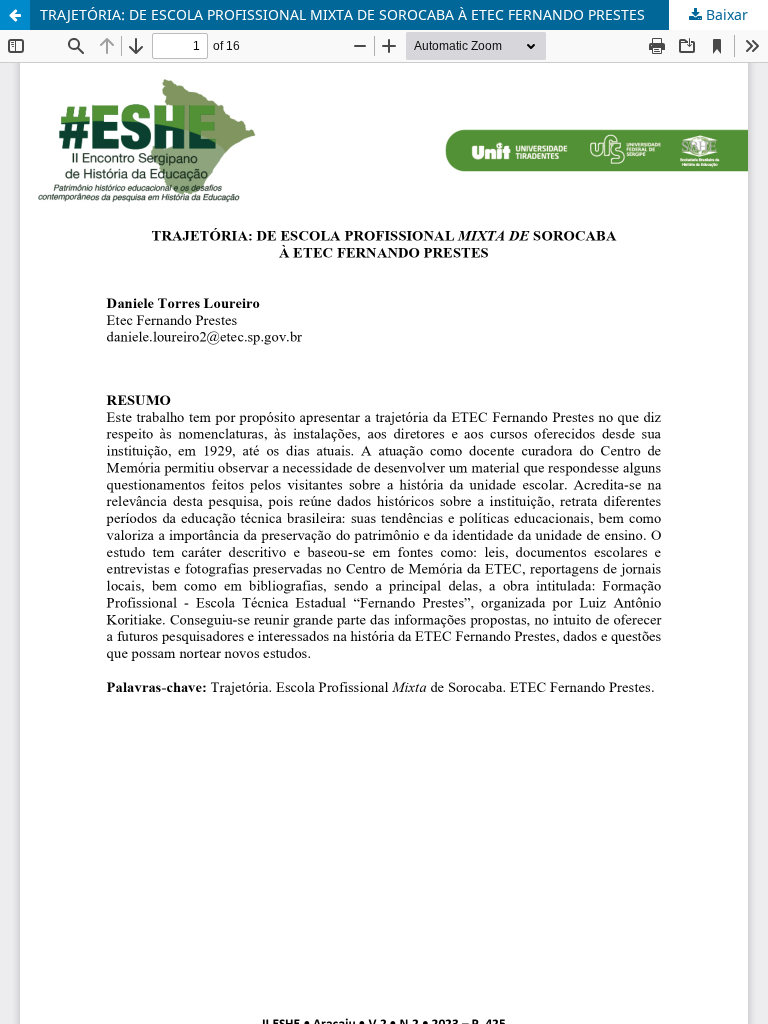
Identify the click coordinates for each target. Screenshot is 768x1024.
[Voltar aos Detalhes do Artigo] (15, 15)
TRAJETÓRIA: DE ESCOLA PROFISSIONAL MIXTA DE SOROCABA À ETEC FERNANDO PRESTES (342, 14)
